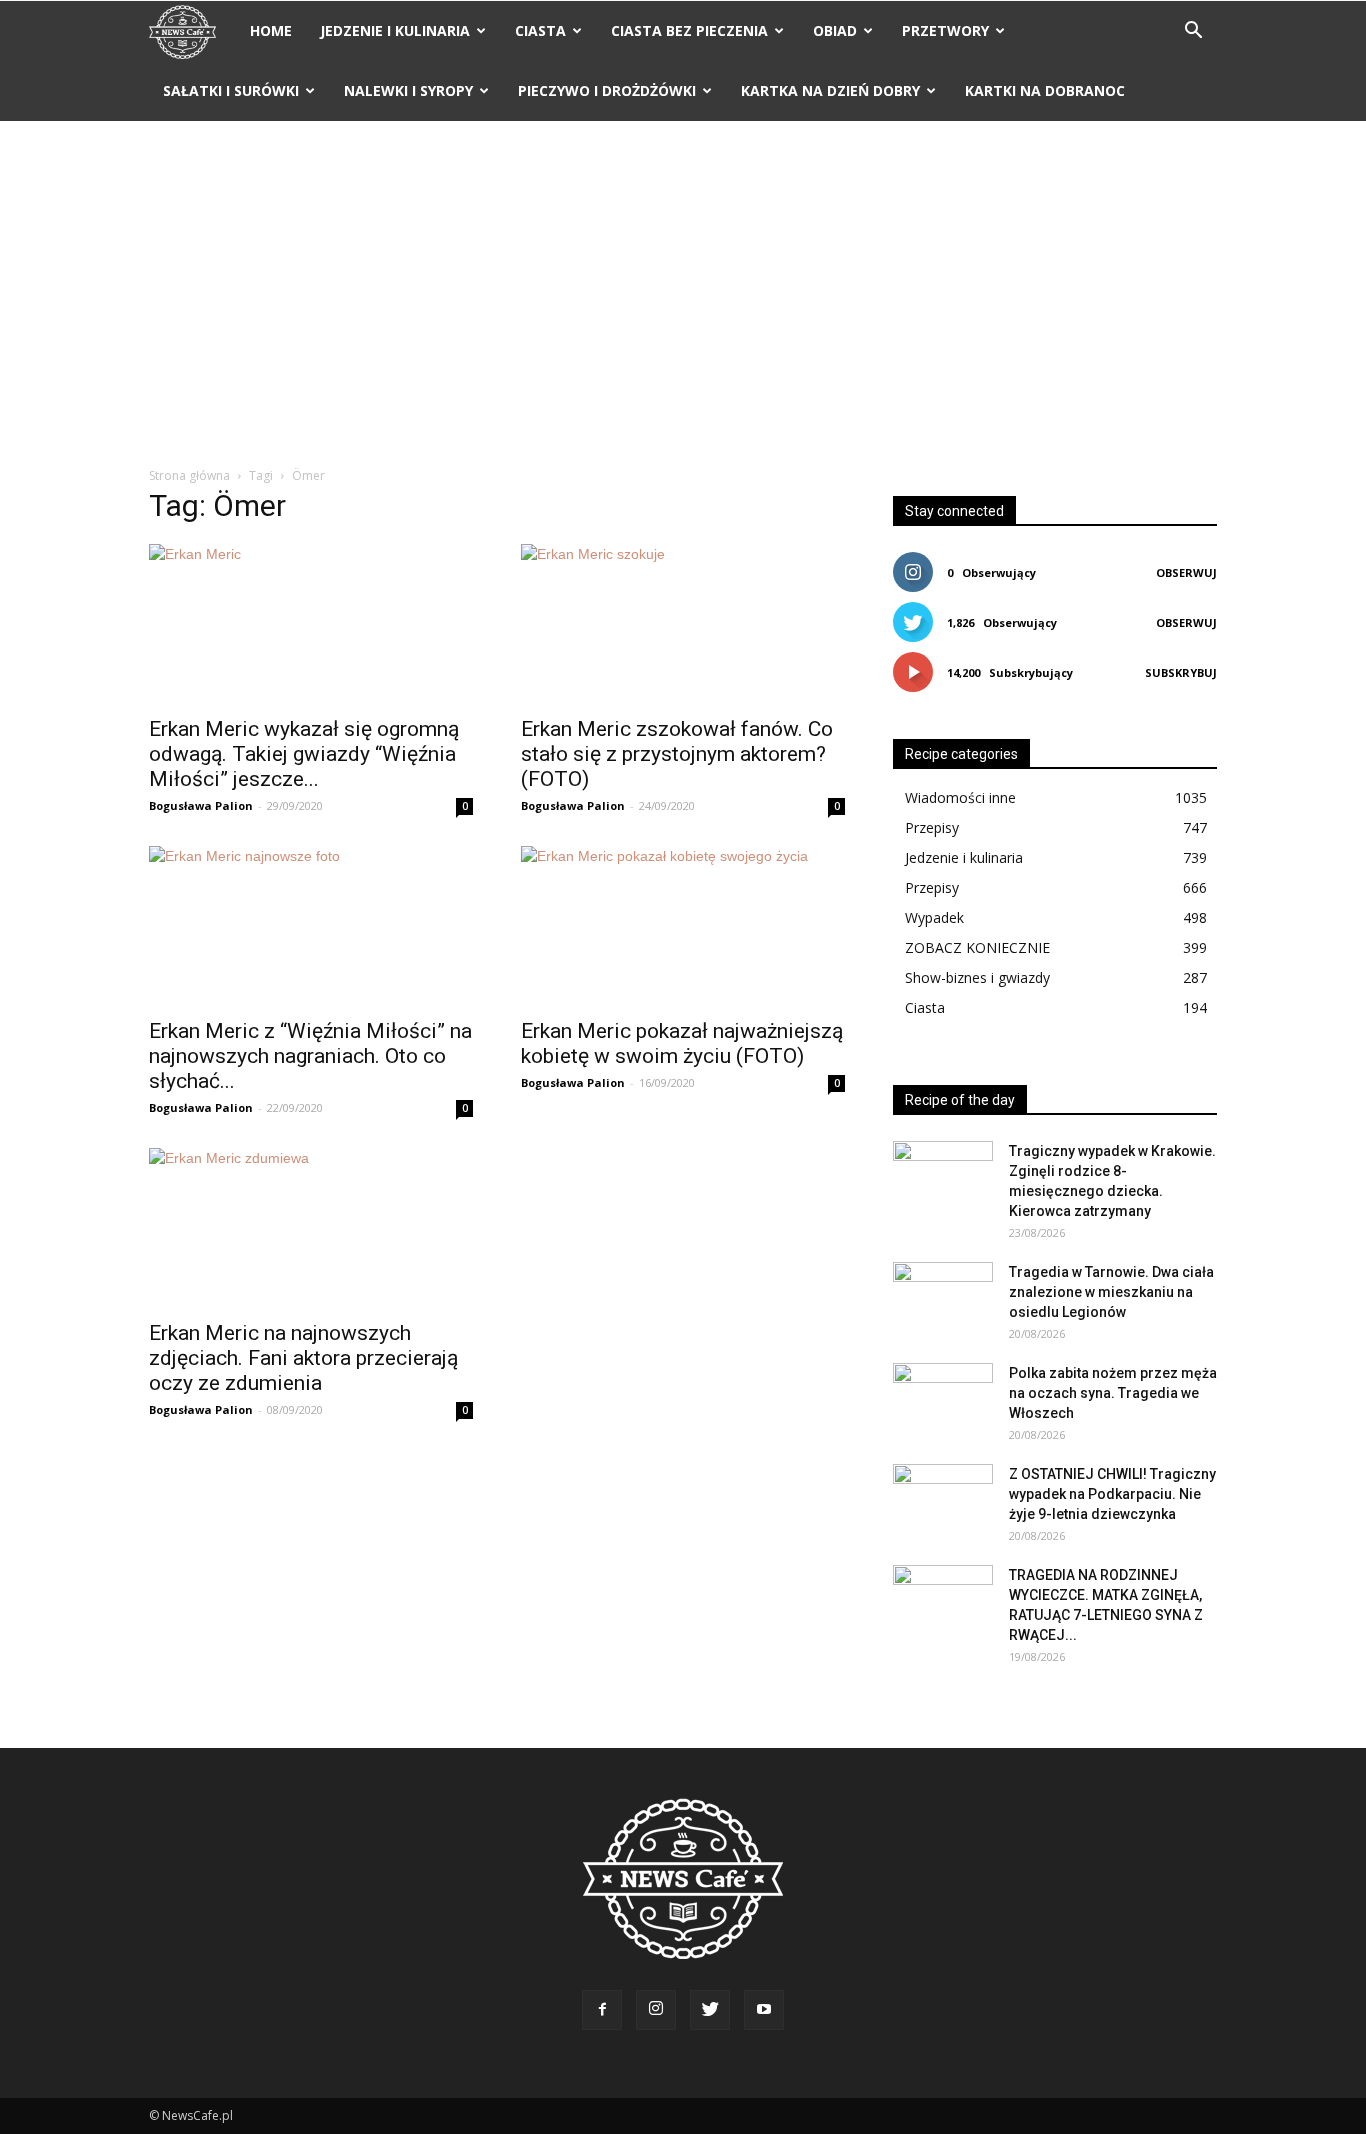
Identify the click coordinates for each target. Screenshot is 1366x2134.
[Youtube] (764, 2010)
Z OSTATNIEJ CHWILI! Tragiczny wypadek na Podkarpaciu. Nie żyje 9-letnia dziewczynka (1112, 1494)
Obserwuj (1186, 572)
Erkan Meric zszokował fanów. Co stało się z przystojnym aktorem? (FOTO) (677, 754)
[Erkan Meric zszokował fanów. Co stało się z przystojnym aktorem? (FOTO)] (683, 624)
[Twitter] (710, 2010)
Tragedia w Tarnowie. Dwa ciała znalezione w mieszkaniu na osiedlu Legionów (1111, 1292)
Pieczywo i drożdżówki (607, 90)
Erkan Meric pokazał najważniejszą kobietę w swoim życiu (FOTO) (682, 1043)
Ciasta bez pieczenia (689, 30)
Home (271, 30)
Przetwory (945, 30)
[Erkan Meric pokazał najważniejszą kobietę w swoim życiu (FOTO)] (683, 926)
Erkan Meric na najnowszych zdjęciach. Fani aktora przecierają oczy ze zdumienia (303, 1358)
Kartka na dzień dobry (830, 90)
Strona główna (189, 475)
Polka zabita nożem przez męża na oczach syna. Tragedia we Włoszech (1113, 1393)
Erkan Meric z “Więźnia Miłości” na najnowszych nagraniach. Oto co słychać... (310, 1056)
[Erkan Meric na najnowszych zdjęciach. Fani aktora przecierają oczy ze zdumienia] (311, 1228)
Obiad (835, 30)
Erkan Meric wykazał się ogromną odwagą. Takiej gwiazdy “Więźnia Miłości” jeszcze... (304, 754)
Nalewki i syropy (408, 90)
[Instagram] (656, 2010)
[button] (1193, 32)
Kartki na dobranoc (1045, 90)
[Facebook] (602, 2010)
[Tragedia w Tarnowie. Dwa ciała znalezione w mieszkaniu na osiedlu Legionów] (943, 1297)
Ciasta (540, 30)
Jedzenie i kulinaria (395, 30)
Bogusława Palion (201, 805)
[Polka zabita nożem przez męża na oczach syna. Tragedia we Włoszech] (943, 1398)
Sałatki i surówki (231, 90)
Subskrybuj (1181, 672)
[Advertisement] (683, 295)
